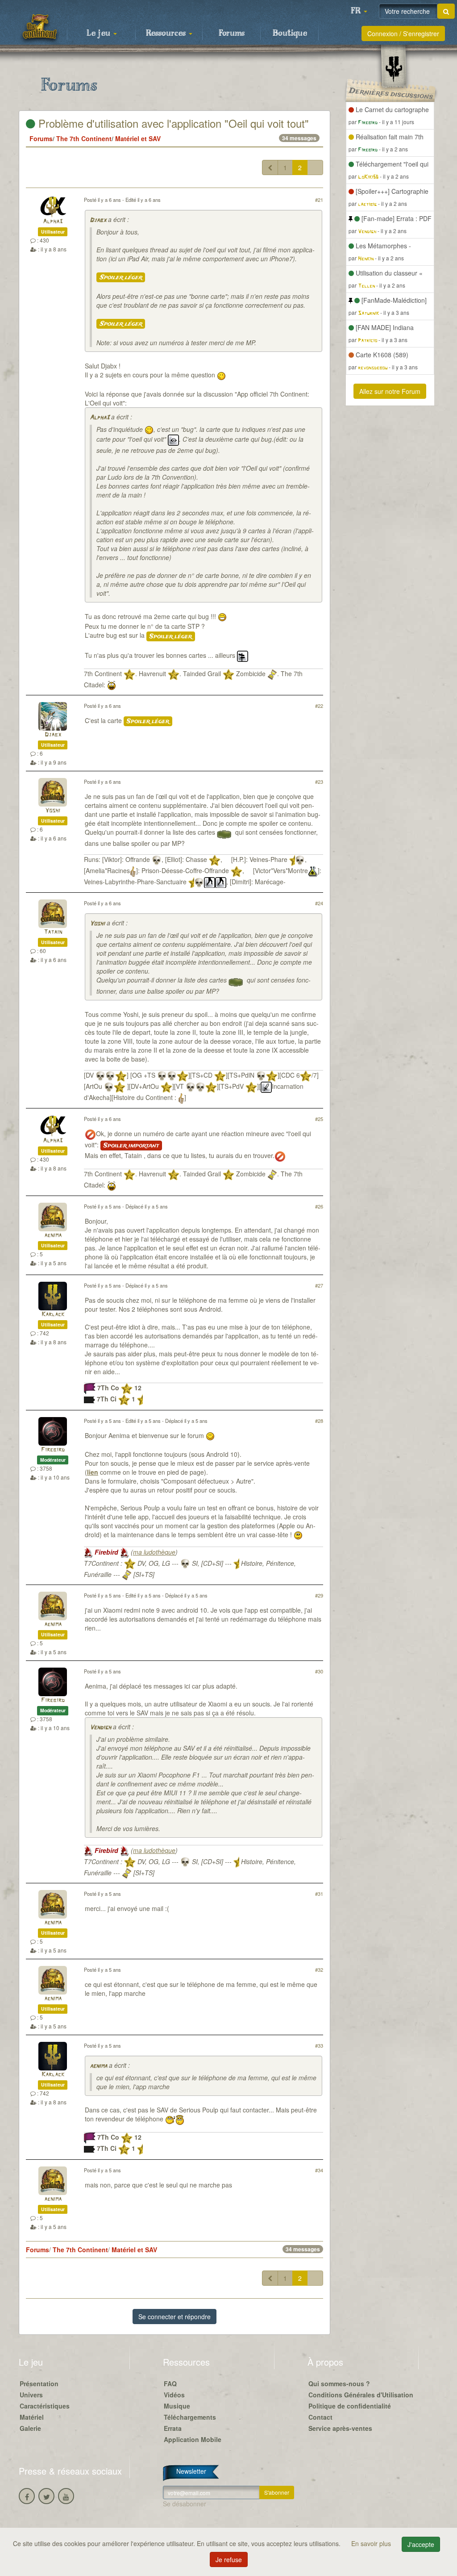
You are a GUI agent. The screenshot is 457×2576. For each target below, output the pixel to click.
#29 (319, 1595)
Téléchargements (190, 2417)
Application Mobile (193, 2439)
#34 (319, 2170)
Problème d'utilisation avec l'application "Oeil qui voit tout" (172, 123)
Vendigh (100, 1728)
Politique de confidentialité (350, 2406)
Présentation (39, 2384)
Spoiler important (131, 1146)
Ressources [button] (167, 33)
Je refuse (229, 2559)
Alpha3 (53, 222)
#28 (319, 1421)
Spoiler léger (121, 277)
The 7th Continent (84, 138)
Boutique (290, 33)
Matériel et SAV (138, 138)
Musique (177, 2406)
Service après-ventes (340, 2428)
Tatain (53, 932)
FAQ (170, 2384)
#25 (319, 1119)
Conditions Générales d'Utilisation (361, 2395)
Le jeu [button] (100, 33)
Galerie (30, 2428)
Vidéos (174, 2395)
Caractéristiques (45, 2406)
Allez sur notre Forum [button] (390, 391)
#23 (319, 782)
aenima (53, 1236)
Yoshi (53, 811)
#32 (319, 1970)
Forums (232, 33)
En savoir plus (372, 2543)
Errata (173, 2428)
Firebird (53, 1450)
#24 (319, 903)
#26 (319, 1206)
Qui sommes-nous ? (339, 2384)
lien (93, 1472)
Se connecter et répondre (174, 2317)
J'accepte (421, 2544)
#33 (319, 2045)
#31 (319, 1894)
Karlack (53, 1315)
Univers (31, 2395)
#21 (319, 200)
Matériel (32, 2417)
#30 (319, 1671)
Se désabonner (185, 2504)
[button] (359, 11)
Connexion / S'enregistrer (403, 33)
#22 (319, 706)
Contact (320, 2417)
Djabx (98, 220)
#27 (319, 1285)
